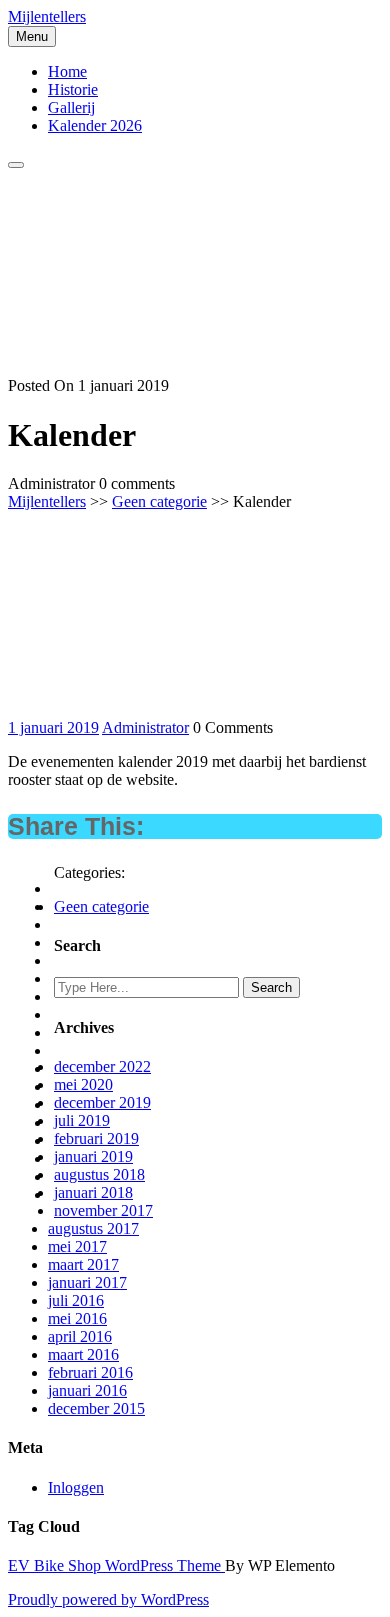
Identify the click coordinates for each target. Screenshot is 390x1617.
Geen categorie (159, 501)
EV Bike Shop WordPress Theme (116, 1565)
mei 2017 (77, 1246)
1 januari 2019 (53, 727)
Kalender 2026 (95, 125)
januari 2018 (93, 1192)
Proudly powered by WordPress (108, 1599)
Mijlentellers (47, 16)
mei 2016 (77, 1318)
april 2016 (80, 1336)
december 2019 (102, 1102)
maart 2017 (83, 1264)
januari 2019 (93, 1156)
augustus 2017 (93, 1228)
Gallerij (71, 107)
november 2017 (103, 1210)
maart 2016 (83, 1354)
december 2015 (96, 1408)
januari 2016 (87, 1390)
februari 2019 (96, 1138)
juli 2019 (82, 1120)
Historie (73, 89)
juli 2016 (76, 1300)
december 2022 (102, 1066)
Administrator (145, 727)
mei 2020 (83, 1084)
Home (67, 71)
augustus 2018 (99, 1174)
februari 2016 (90, 1372)
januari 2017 (87, 1282)
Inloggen (76, 1487)
